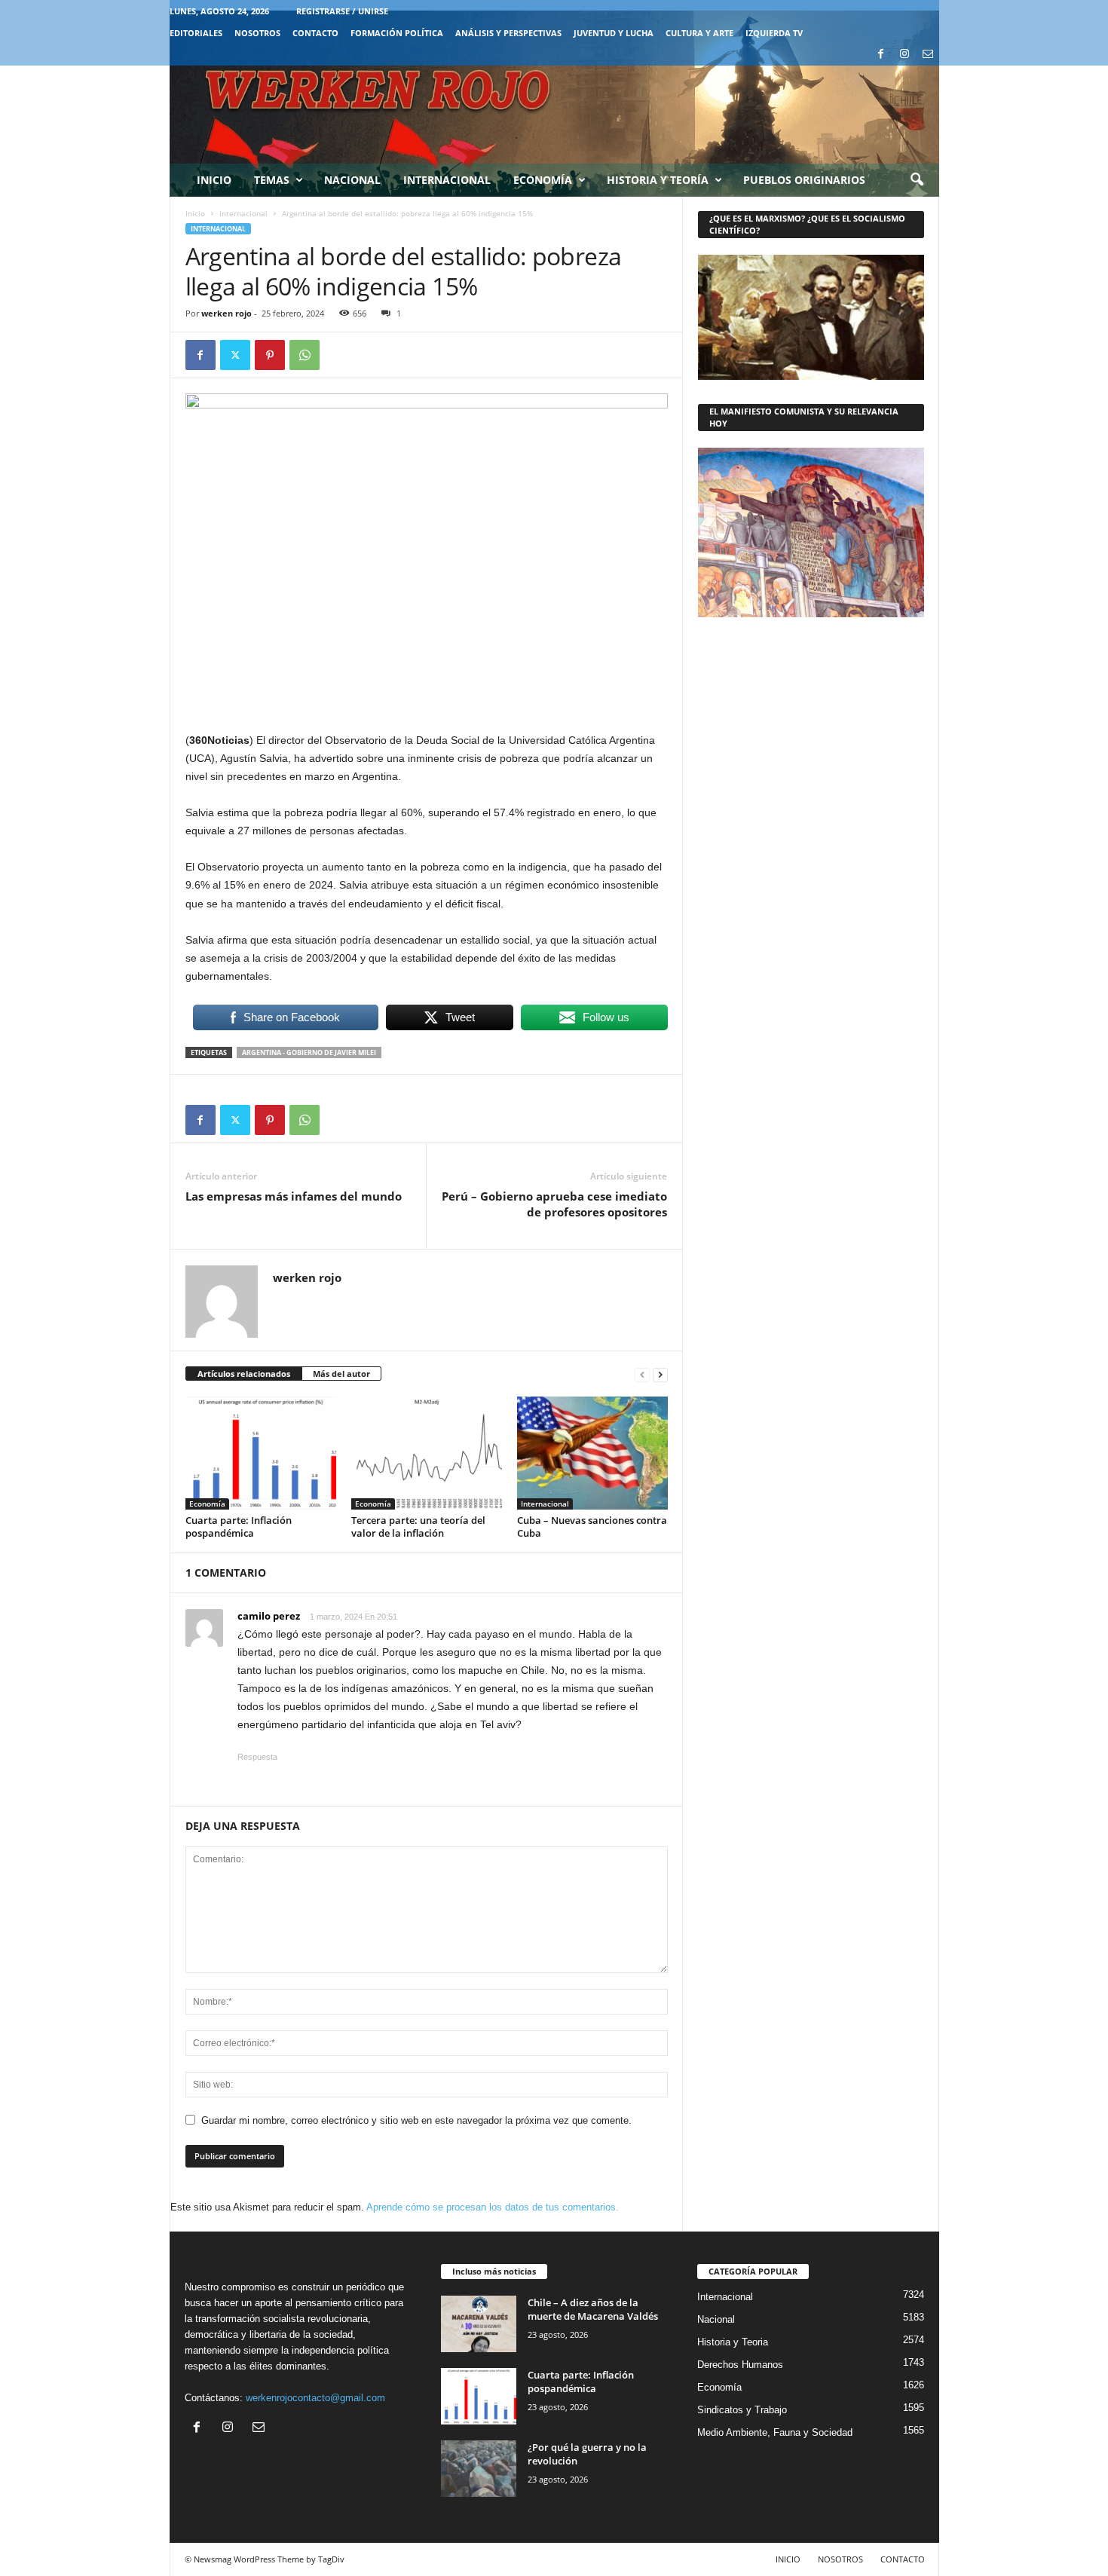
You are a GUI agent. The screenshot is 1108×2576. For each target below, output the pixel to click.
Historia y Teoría (658, 180)
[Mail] (928, 55)
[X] (235, 355)
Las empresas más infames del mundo (294, 1196)
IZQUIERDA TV (774, 33)
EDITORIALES (196, 33)
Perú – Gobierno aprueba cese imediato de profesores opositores (554, 1204)
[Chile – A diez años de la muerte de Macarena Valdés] (479, 2324)
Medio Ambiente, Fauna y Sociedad (775, 2432)
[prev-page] (642, 1374)
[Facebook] (881, 55)
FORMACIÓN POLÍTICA (397, 33)
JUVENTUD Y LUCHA (614, 33)
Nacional (352, 180)
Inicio (214, 180)
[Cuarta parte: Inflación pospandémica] (261, 1453)
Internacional (447, 180)
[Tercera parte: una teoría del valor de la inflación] (427, 1453)
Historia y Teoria (733, 2342)
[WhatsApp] (305, 355)
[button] (917, 180)
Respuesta (257, 1757)
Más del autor (341, 1374)
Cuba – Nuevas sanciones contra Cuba (592, 1527)
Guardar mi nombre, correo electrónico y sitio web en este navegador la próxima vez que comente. (416, 2120)
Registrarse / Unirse (342, 11)
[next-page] (660, 1374)
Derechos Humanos (740, 2365)
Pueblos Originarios (804, 180)
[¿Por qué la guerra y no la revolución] (479, 2469)
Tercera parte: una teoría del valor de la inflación (418, 1527)
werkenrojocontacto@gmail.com (315, 2398)
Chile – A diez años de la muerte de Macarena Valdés (593, 2309)
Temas (272, 180)
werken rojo (226, 313)
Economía (543, 180)
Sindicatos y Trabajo (742, 2410)
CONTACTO (315, 33)
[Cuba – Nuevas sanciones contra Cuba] (592, 1453)
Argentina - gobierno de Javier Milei (309, 1052)
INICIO (788, 2559)
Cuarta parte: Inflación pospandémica (239, 1527)
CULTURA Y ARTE (699, 33)
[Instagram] (904, 55)
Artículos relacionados (244, 1374)
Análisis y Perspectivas (508, 33)
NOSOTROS (257, 33)
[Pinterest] (270, 355)
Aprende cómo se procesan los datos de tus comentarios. (493, 2207)
